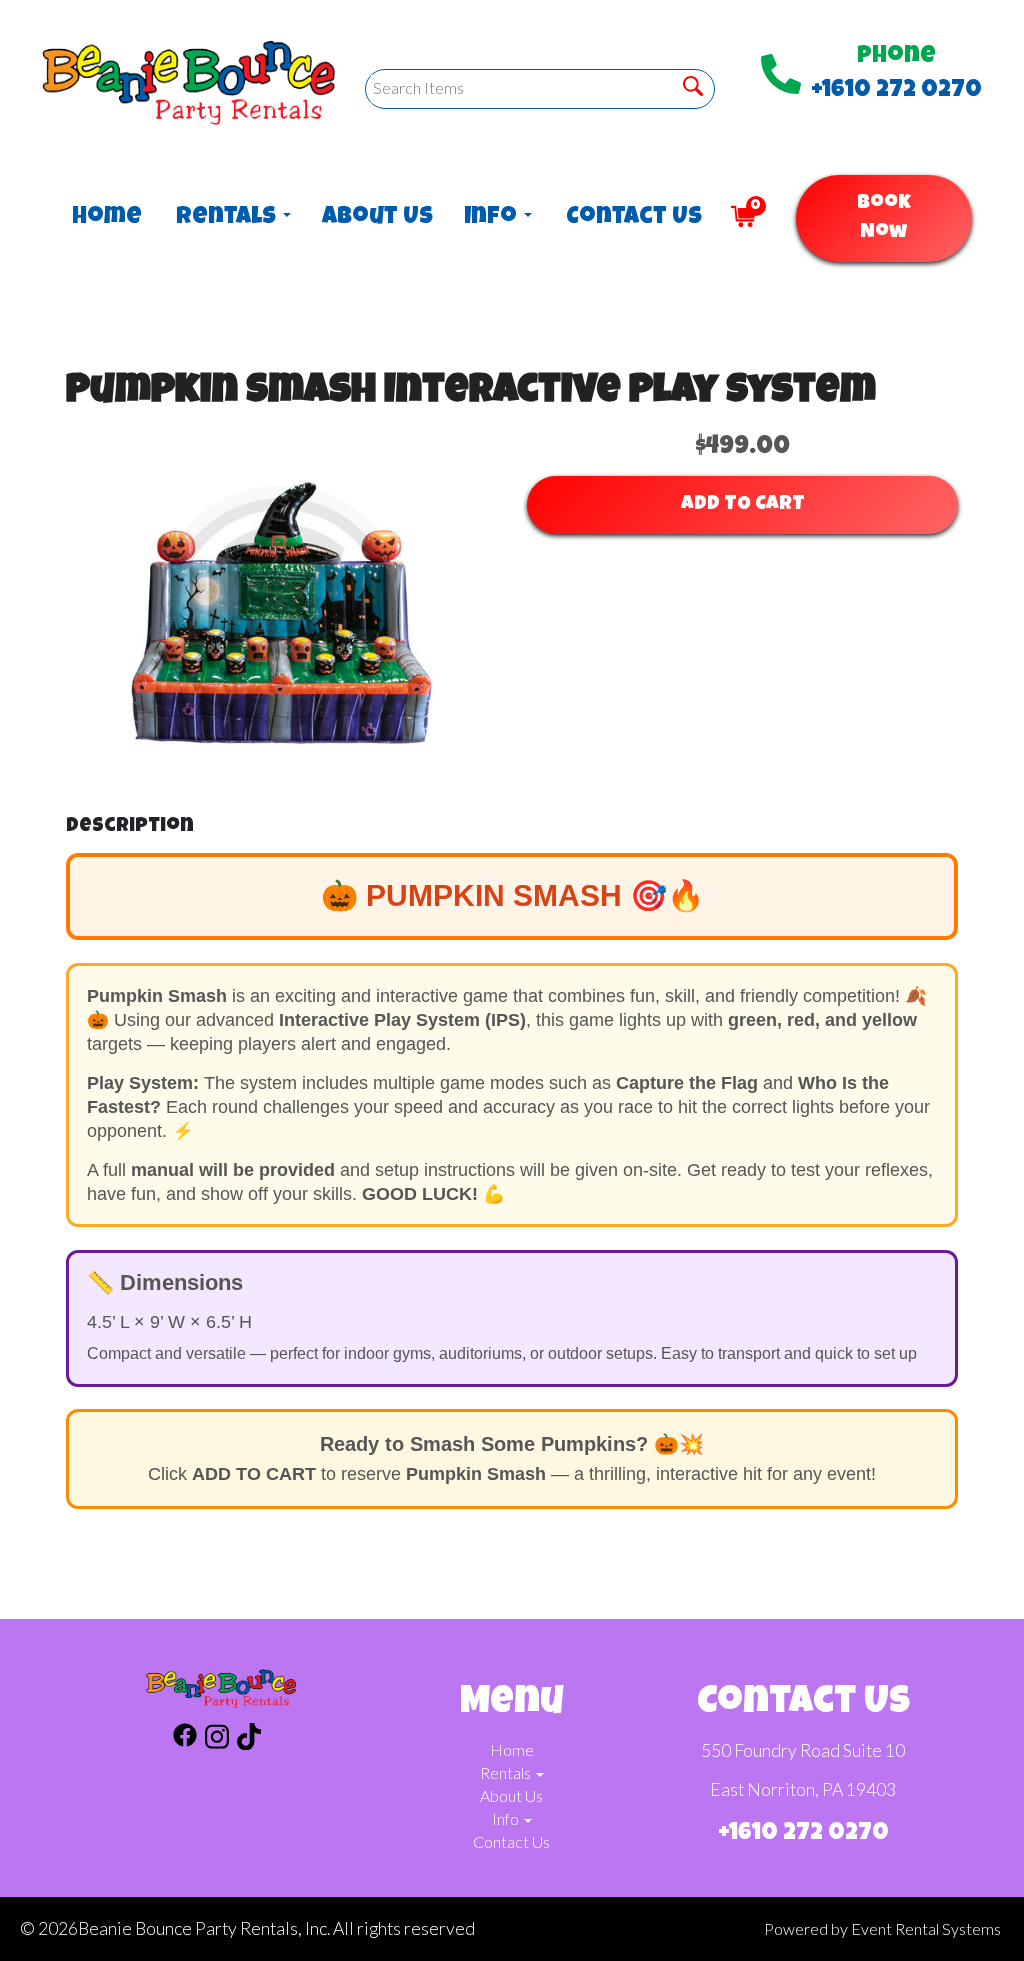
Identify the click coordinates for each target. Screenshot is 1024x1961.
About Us (373, 218)
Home (104, 218)
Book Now (884, 218)
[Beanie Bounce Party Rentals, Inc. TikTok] (249, 1739)
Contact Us (628, 218)
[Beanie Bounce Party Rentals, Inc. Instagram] (217, 1739)
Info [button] (493, 218)
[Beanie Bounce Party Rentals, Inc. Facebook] (185, 1739)
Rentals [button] (228, 218)
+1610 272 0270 (896, 91)
